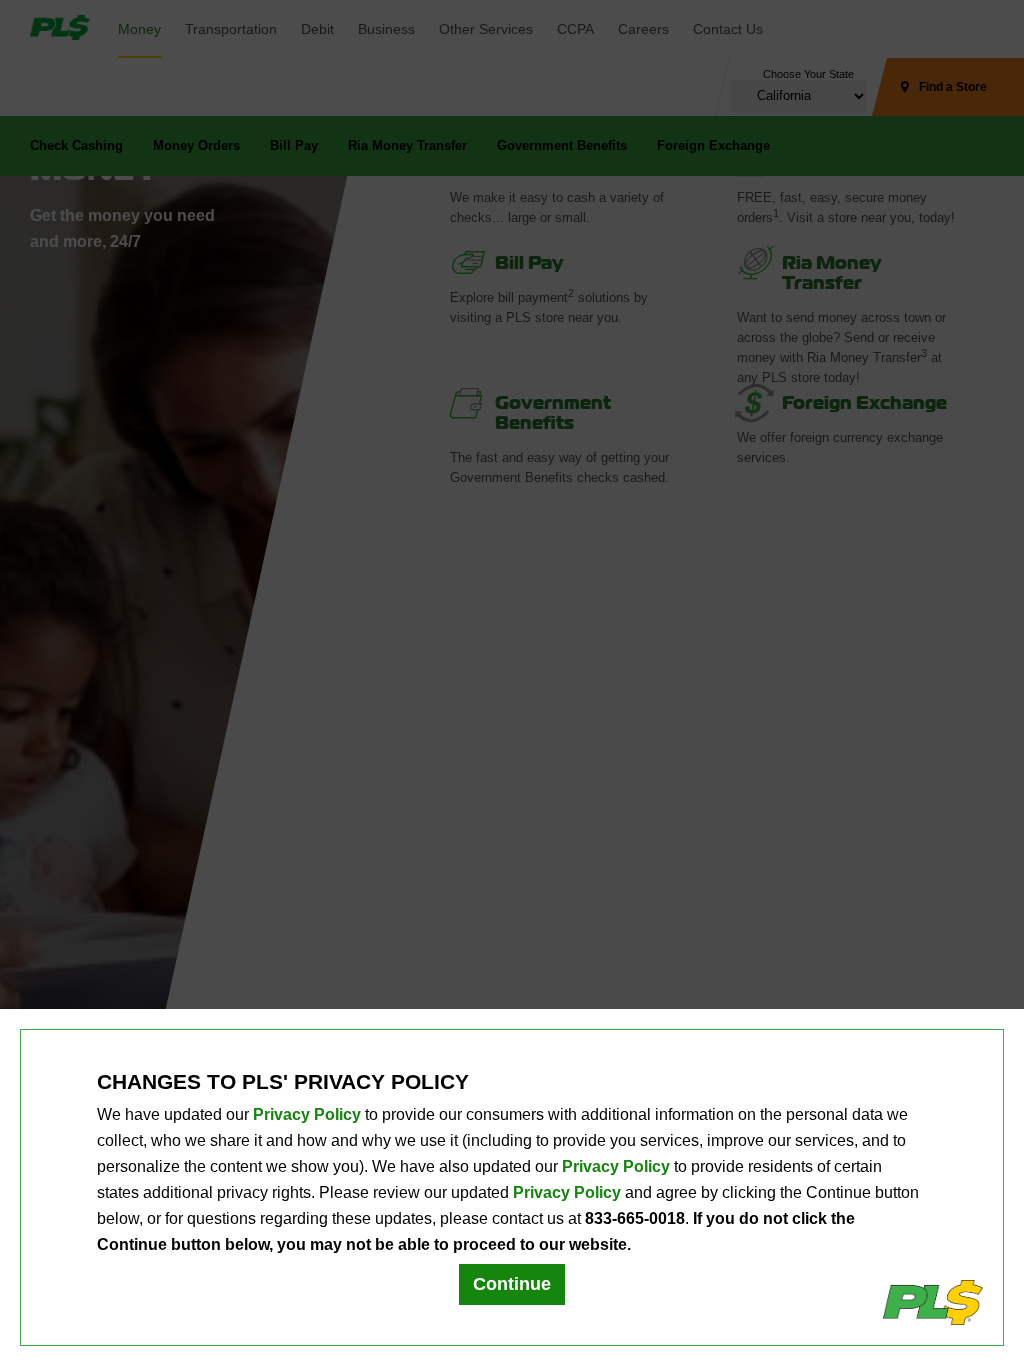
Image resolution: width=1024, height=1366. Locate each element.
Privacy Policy (307, 1114)
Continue (512, 1284)
